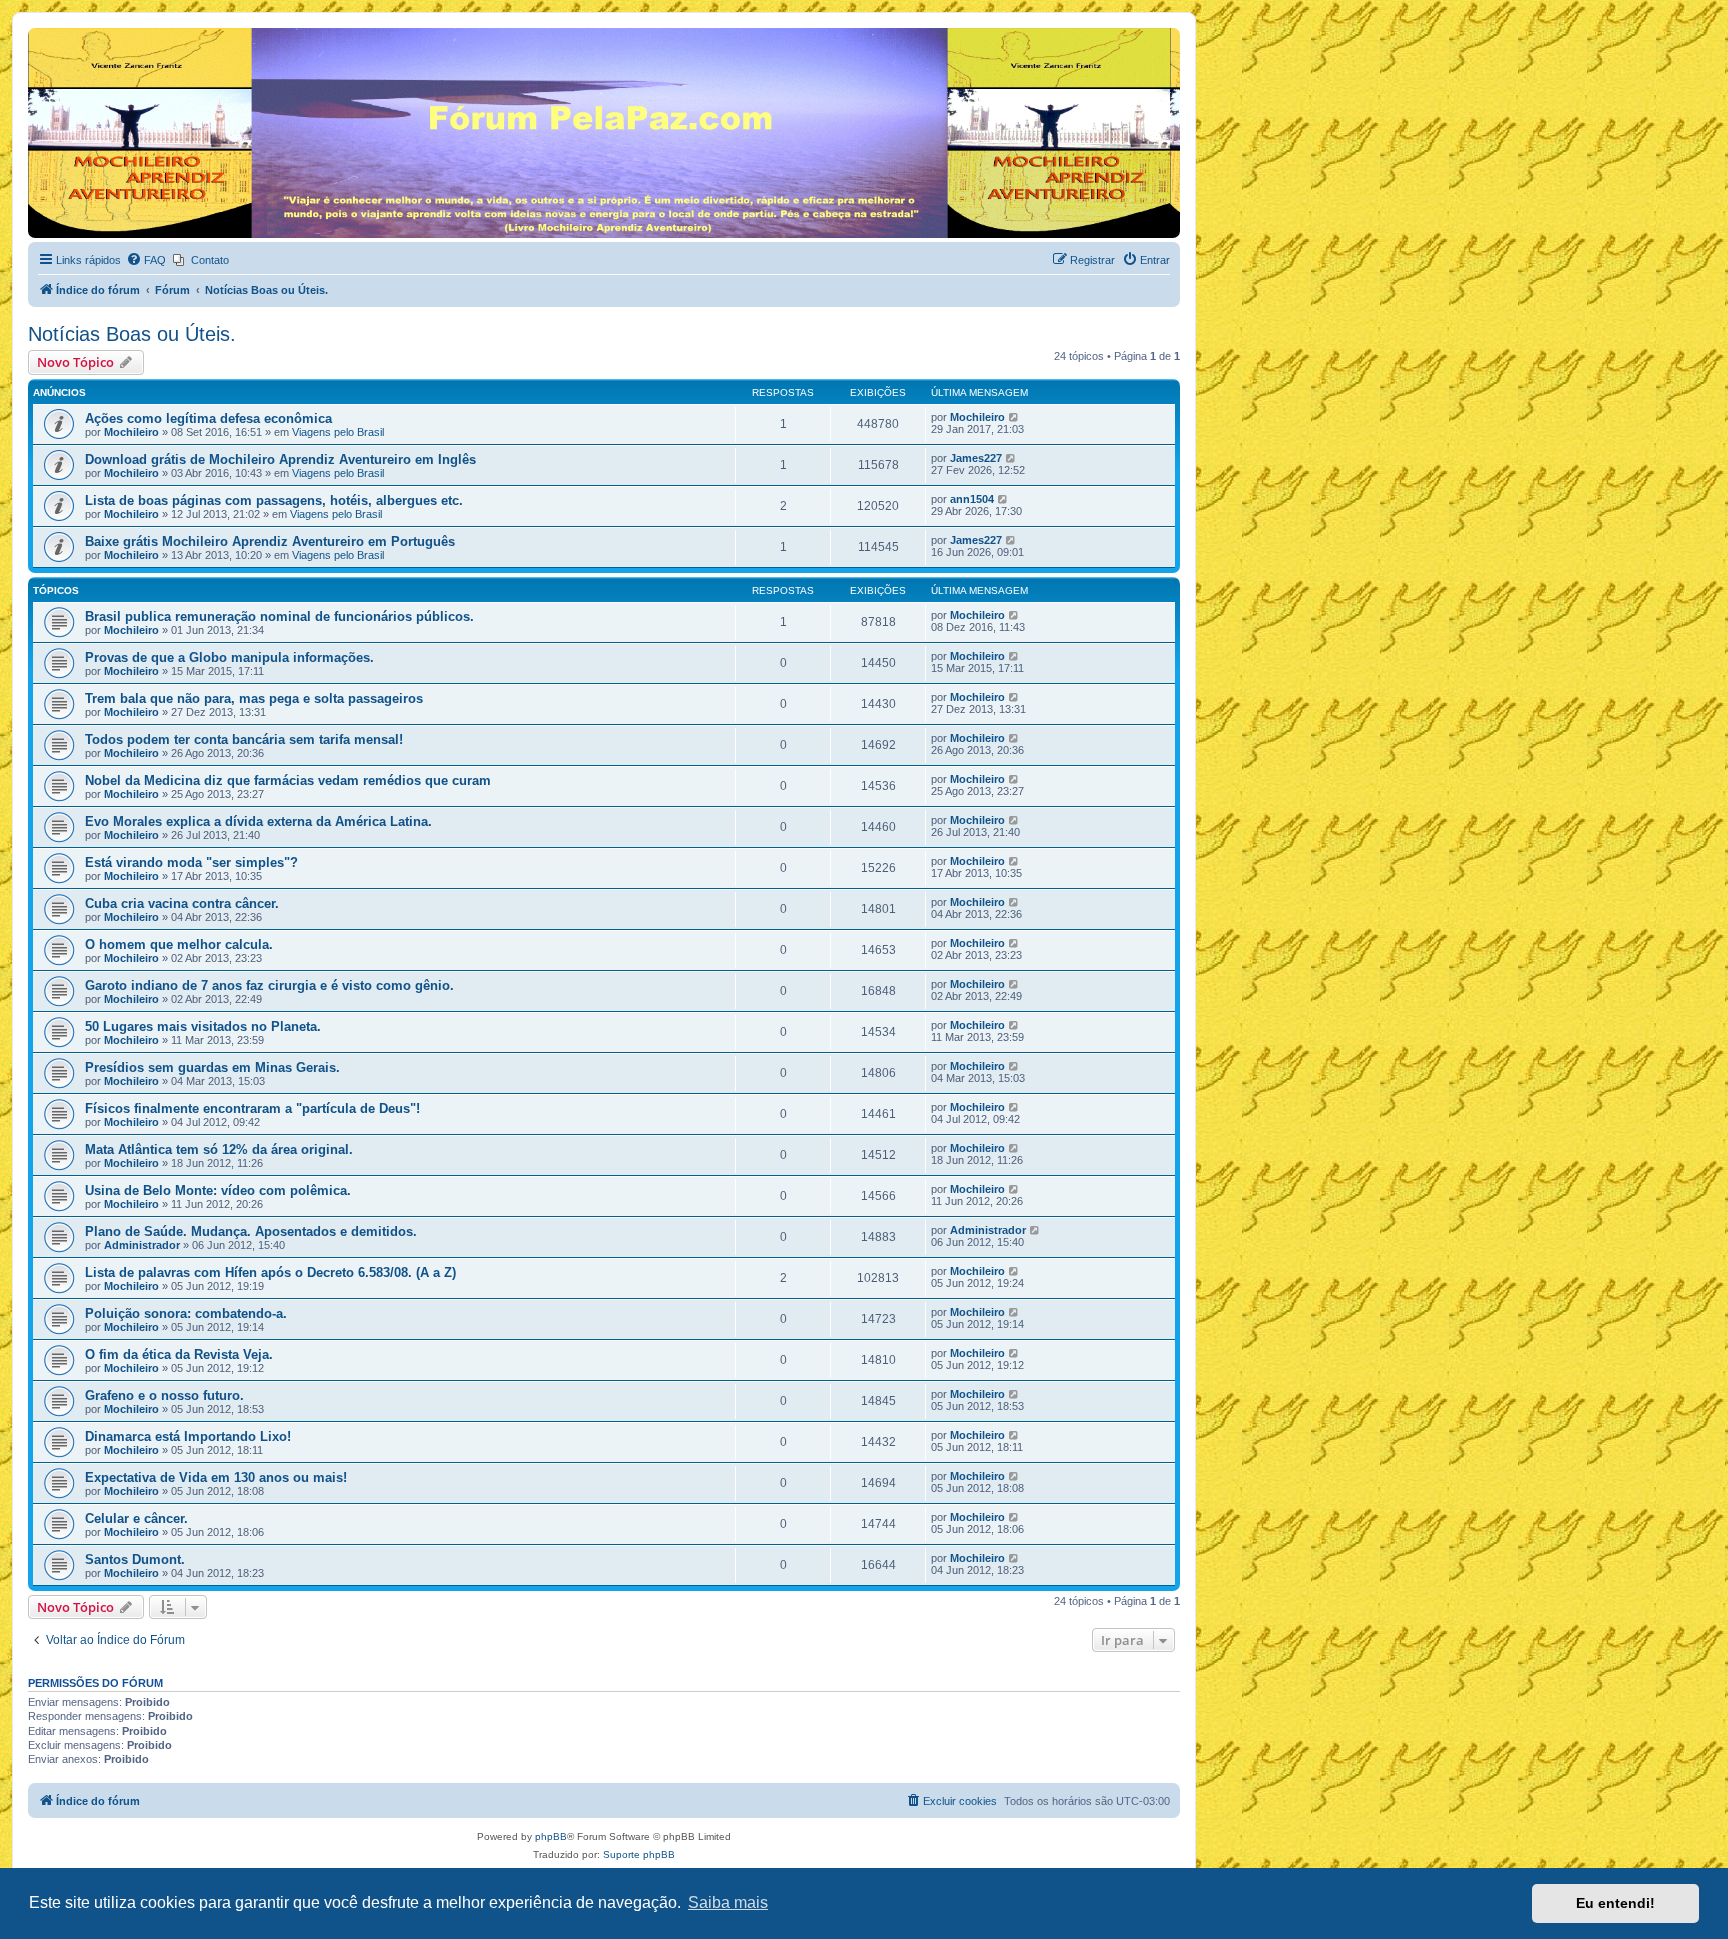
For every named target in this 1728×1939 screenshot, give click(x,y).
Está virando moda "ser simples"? (191, 862)
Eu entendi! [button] (1615, 1903)
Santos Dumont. (135, 1559)
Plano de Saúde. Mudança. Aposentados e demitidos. (251, 1231)
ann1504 (972, 499)
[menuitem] (146, 260)
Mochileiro (131, 432)
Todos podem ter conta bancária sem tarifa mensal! (244, 739)
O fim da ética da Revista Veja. (179, 1354)
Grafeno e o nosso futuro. (164, 1395)
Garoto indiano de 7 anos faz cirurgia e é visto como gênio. (269, 985)
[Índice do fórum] (39, 33)
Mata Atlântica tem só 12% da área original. (219, 1149)
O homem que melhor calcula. (179, 944)
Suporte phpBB (639, 1854)
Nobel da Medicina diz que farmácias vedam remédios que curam (288, 780)
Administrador (142, 1245)
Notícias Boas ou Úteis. (132, 334)
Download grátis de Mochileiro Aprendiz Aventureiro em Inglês (280, 459)
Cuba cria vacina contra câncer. (182, 903)
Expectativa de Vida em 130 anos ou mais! (216, 1477)
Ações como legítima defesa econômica (208, 418)
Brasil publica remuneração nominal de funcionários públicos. (279, 616)
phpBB (551, 1836)
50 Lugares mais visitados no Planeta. (203, 1026)
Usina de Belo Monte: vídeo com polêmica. (218, 1190)
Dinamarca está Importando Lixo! (188, 1436)
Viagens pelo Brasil (338, 432)
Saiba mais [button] (728, 1902)
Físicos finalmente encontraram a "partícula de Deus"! (252, 1108)
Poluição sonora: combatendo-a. (186, 1313)
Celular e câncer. (136, 1518)
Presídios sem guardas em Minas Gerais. (212, 1067)
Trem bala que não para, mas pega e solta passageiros (254, 698)
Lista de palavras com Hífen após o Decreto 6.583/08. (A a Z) (270, 1272)
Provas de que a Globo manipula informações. (229, 657)
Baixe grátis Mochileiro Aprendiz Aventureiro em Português (270, 541)
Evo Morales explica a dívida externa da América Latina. (258, 821)
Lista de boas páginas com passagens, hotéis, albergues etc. (274, 500)
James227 (976, 458)
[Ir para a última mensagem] (1014, 417)
